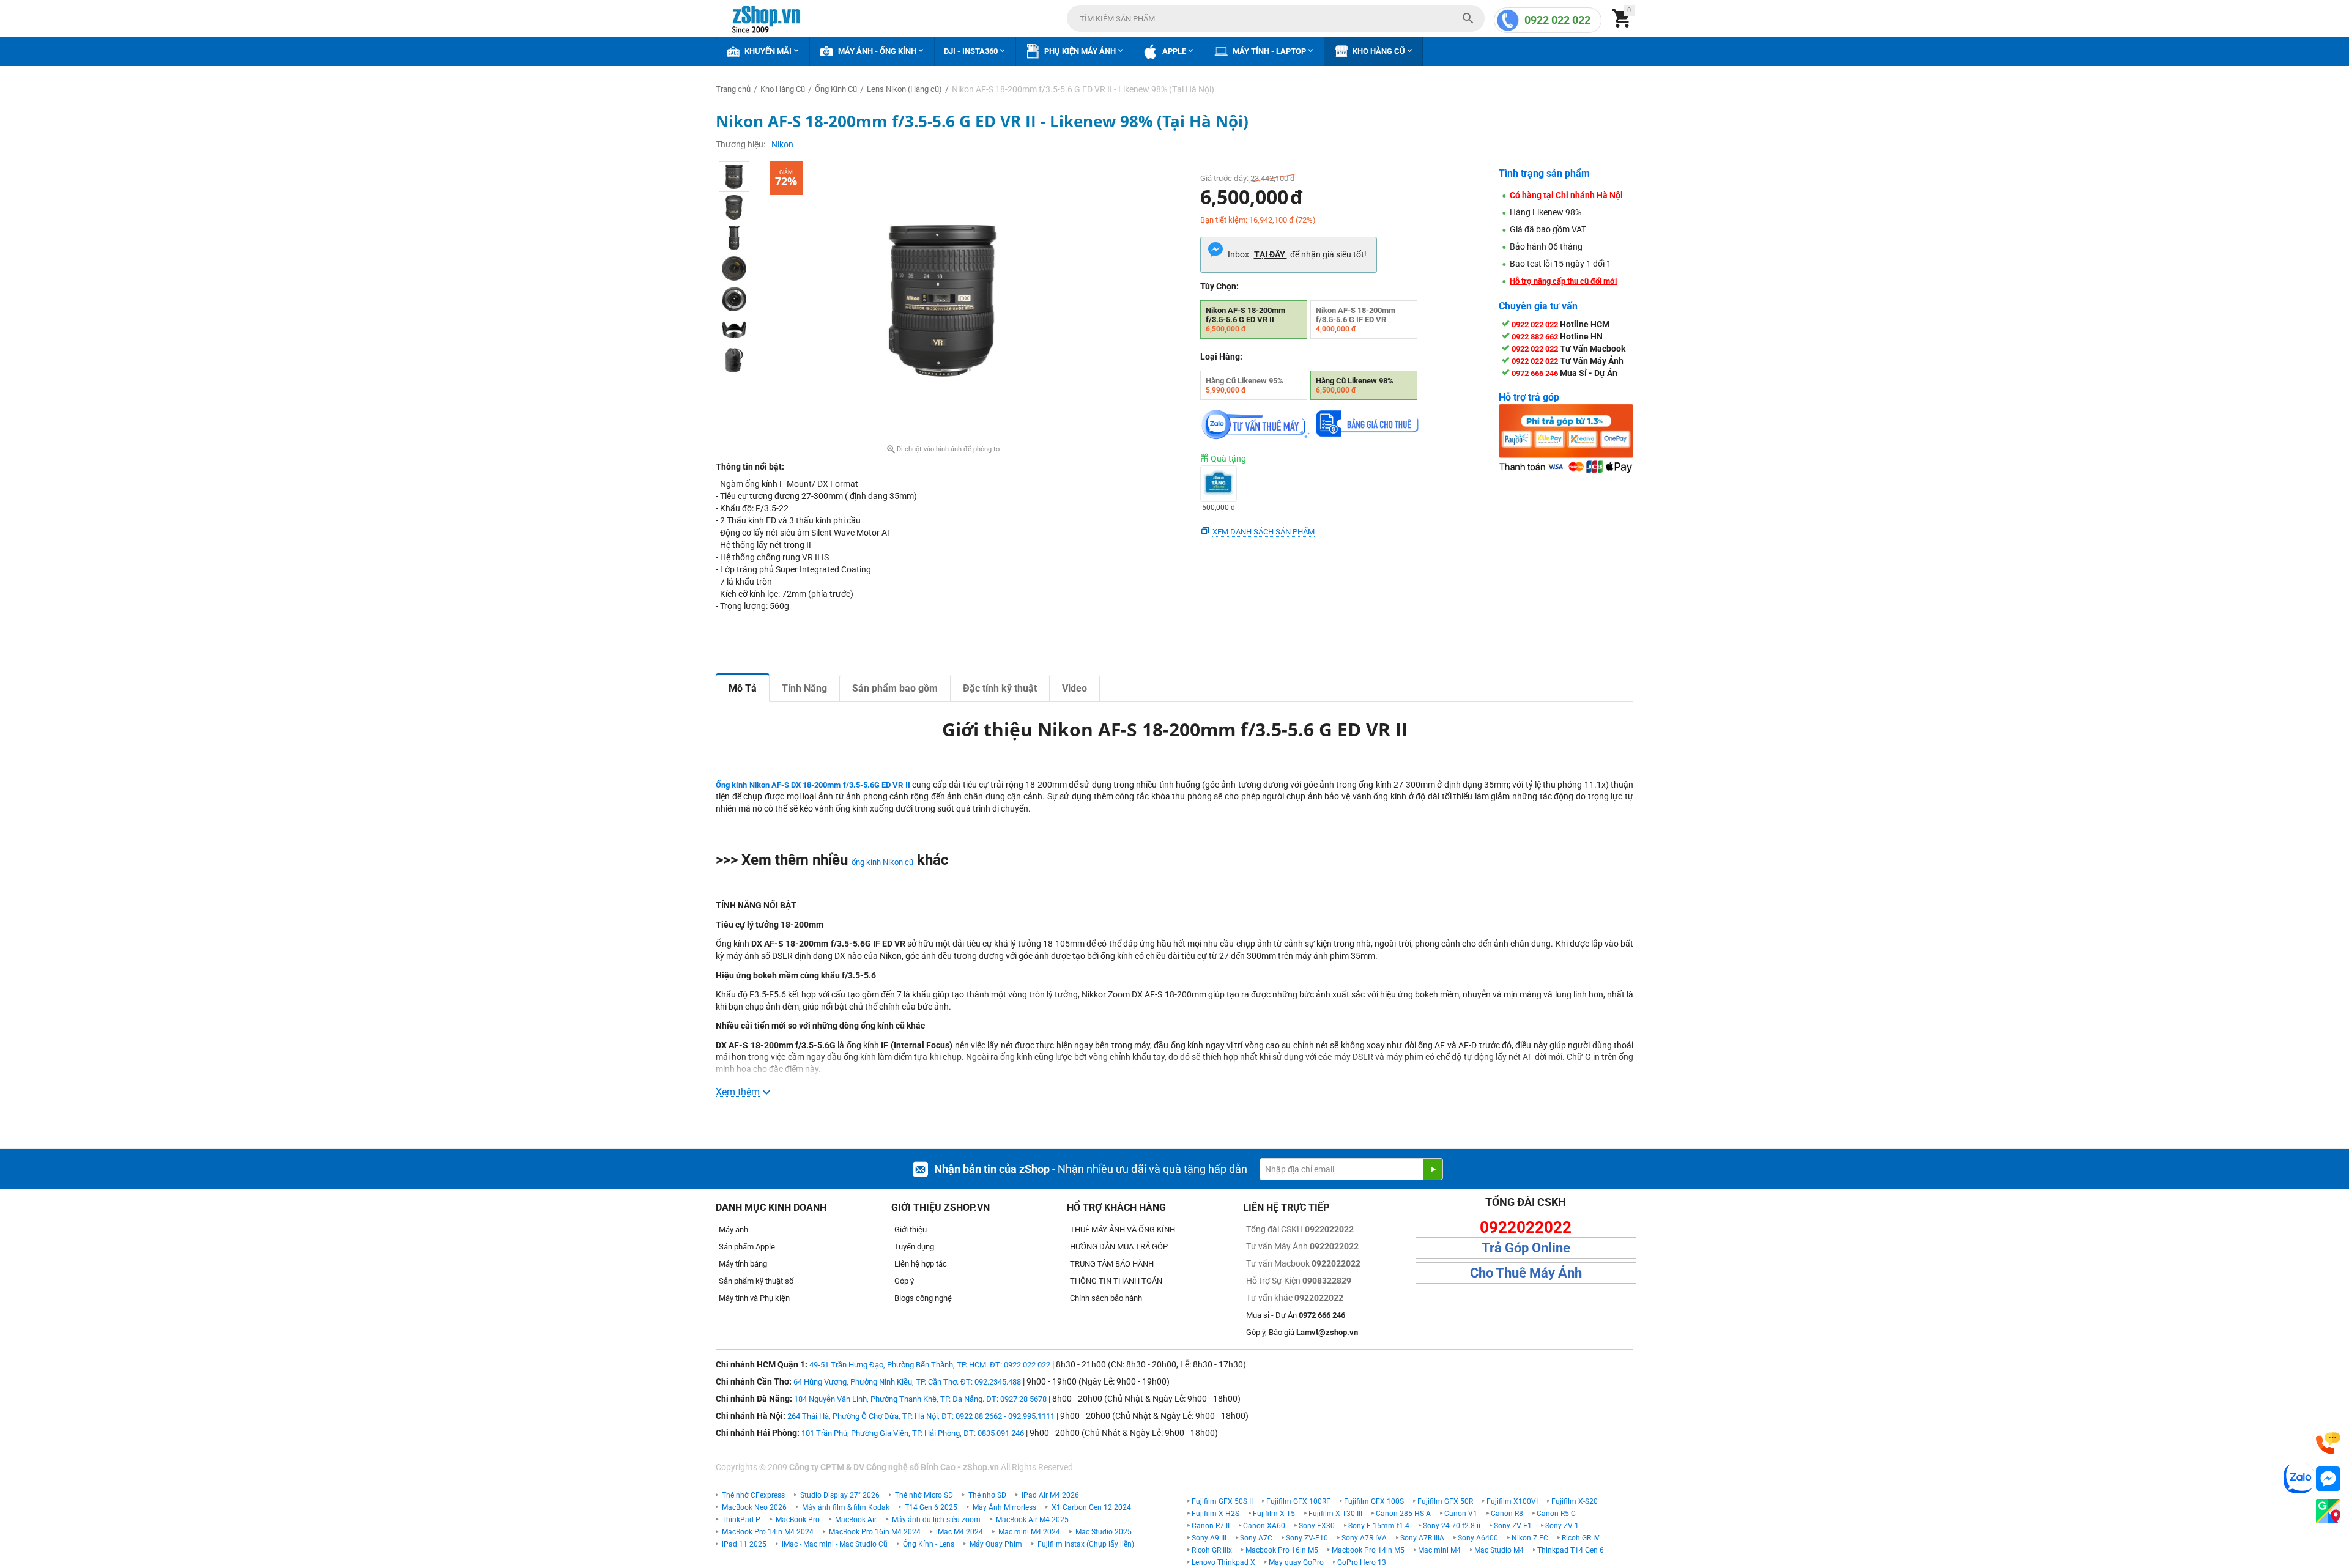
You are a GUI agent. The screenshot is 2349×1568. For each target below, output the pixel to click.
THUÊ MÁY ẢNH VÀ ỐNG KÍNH (1123, 1230)
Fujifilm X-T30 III (1335, 1514)
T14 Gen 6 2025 (931, 1507)
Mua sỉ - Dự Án (1296, 1315)
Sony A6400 (1478, 1538)
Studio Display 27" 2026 (840, 1495)
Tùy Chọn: (1219, 286)
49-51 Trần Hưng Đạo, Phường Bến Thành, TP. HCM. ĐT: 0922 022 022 (930, 1365)
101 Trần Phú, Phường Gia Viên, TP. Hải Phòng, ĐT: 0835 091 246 (913, 1433)
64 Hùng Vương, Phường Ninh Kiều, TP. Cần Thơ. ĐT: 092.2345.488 (907, 1382)
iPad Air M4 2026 (1050, 1495)
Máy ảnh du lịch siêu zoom (936, 1520)
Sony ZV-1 (1562, 1526)
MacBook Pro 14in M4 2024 (768, 1532)
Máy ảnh (733, 1230)
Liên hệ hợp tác (921, 1264)
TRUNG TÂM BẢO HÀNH (1112, 1264)
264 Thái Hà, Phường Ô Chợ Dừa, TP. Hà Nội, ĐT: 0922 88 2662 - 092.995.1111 (921, 1416)
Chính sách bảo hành (1106, 1298)
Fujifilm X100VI (1512, 1501)
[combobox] (1276, 18)
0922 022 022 (1557, 20)
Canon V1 (1461, 1514)
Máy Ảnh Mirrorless (1004, 1507)
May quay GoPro (1296, 1562)
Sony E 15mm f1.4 (1379, 1526)
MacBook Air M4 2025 (1032, 1520)
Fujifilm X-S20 (1575, 1501)
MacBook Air (856, 1520)
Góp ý (904, 1281)
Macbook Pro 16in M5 (1282, 1550)
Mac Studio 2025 (1104, 1532)
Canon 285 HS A (1403, 1514)
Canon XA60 (1264, 1526)
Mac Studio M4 (1499, 1550)
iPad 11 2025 (744, 1544)
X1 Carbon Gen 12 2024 (1091, 1507)
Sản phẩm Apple (747, 1247)
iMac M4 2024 (959, 1532)
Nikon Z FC (1530, 1538)
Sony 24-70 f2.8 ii (1452, 1526)
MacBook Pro (798, 1520)
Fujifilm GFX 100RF (1298, 1501)
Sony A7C (1256, 1538)
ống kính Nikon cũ (882, 862)
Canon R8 (1507, 1514)
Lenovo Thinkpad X (1223, 1562)
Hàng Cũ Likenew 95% (1245, 385)
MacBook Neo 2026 (754, 1507)
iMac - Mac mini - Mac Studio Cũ (835, 1544)
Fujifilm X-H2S (1215, 1514)
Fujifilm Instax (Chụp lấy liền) (1086, 1544)
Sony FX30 (1317, 1526)
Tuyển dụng (914, 1247)
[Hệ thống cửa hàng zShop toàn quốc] (2328, 1511)
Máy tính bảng (743, 1264)
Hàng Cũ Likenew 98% (1355, 385)
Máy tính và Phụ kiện (754, 1298)
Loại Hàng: (1221, 357)
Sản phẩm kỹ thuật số (756, 1281)
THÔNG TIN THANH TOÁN (1116, 1281)
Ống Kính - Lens (929, 1544)
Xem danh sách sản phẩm (1264, 532)
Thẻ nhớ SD (987, 1495)
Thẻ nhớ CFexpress (753, 1495)
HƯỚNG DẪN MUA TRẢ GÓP (1119, 1247)
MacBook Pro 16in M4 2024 (875, 1532)
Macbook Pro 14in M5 (1368, 1550)
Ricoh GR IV (1581, 1538)
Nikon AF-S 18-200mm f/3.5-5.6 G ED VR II (1245, 320)
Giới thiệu (911, 1230)
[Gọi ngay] (2328, 1444)
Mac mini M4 (1439, 1550)
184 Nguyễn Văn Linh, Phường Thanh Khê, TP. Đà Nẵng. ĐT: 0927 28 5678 (920, 1399)
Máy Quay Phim (996, 1544)
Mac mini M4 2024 (1029, 1532)
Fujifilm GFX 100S (1374, 1501)
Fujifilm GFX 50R (1445, 1501)
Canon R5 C (1556, 1514)
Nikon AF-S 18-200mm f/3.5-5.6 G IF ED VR (1356, 320)
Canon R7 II (1211, 1526)
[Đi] (1433, 1169)
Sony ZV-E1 (1513, 1526)
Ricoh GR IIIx (1212, 1550)
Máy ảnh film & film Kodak (846, 1507)
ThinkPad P (741, 1520)
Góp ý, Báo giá (1302, 1332)
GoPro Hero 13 (1362, 1562)
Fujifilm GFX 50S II (1222, 1501)
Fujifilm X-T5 (1274, 1514)
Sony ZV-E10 (1307, 1538)
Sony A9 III (1209, 1538)
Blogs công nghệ (923, 1298)
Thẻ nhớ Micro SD (924, 1495)
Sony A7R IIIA (1422, 1538)
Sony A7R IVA (1364, 1538)
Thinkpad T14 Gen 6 (1571, 1550)
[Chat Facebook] (2328, 1479)
